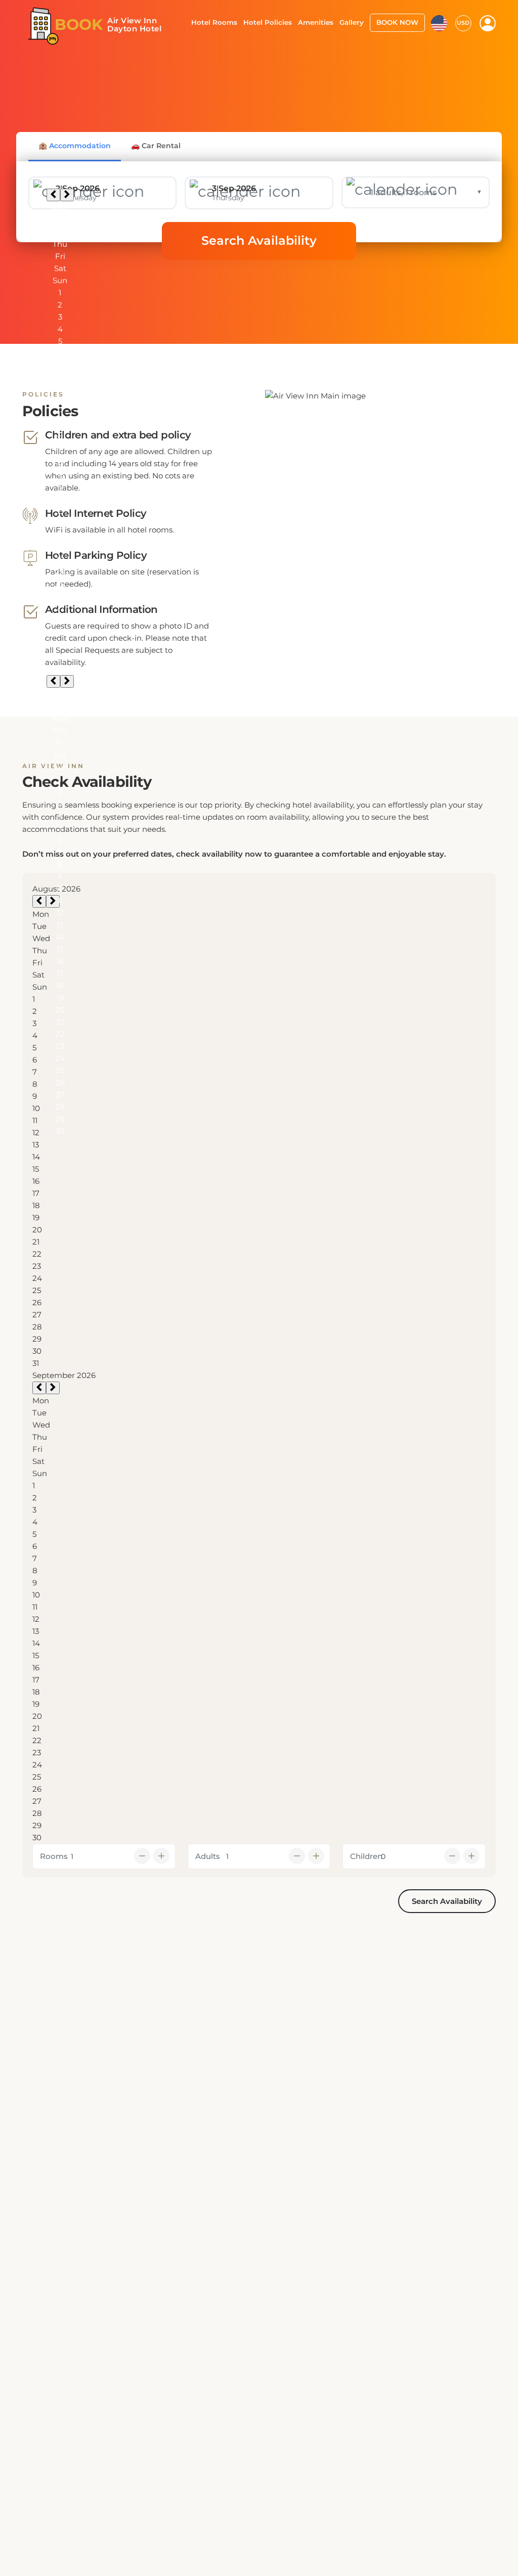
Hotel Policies (268, 22)
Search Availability (259, 240)
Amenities (316, 22)
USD (463, 23)
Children (366, 1856)
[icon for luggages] (439, 22)
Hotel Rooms (214, 22)
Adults (208, 1856)
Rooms (54, 1856)
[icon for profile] (488, 23)
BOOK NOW (397, 22)
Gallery (352, 22)
